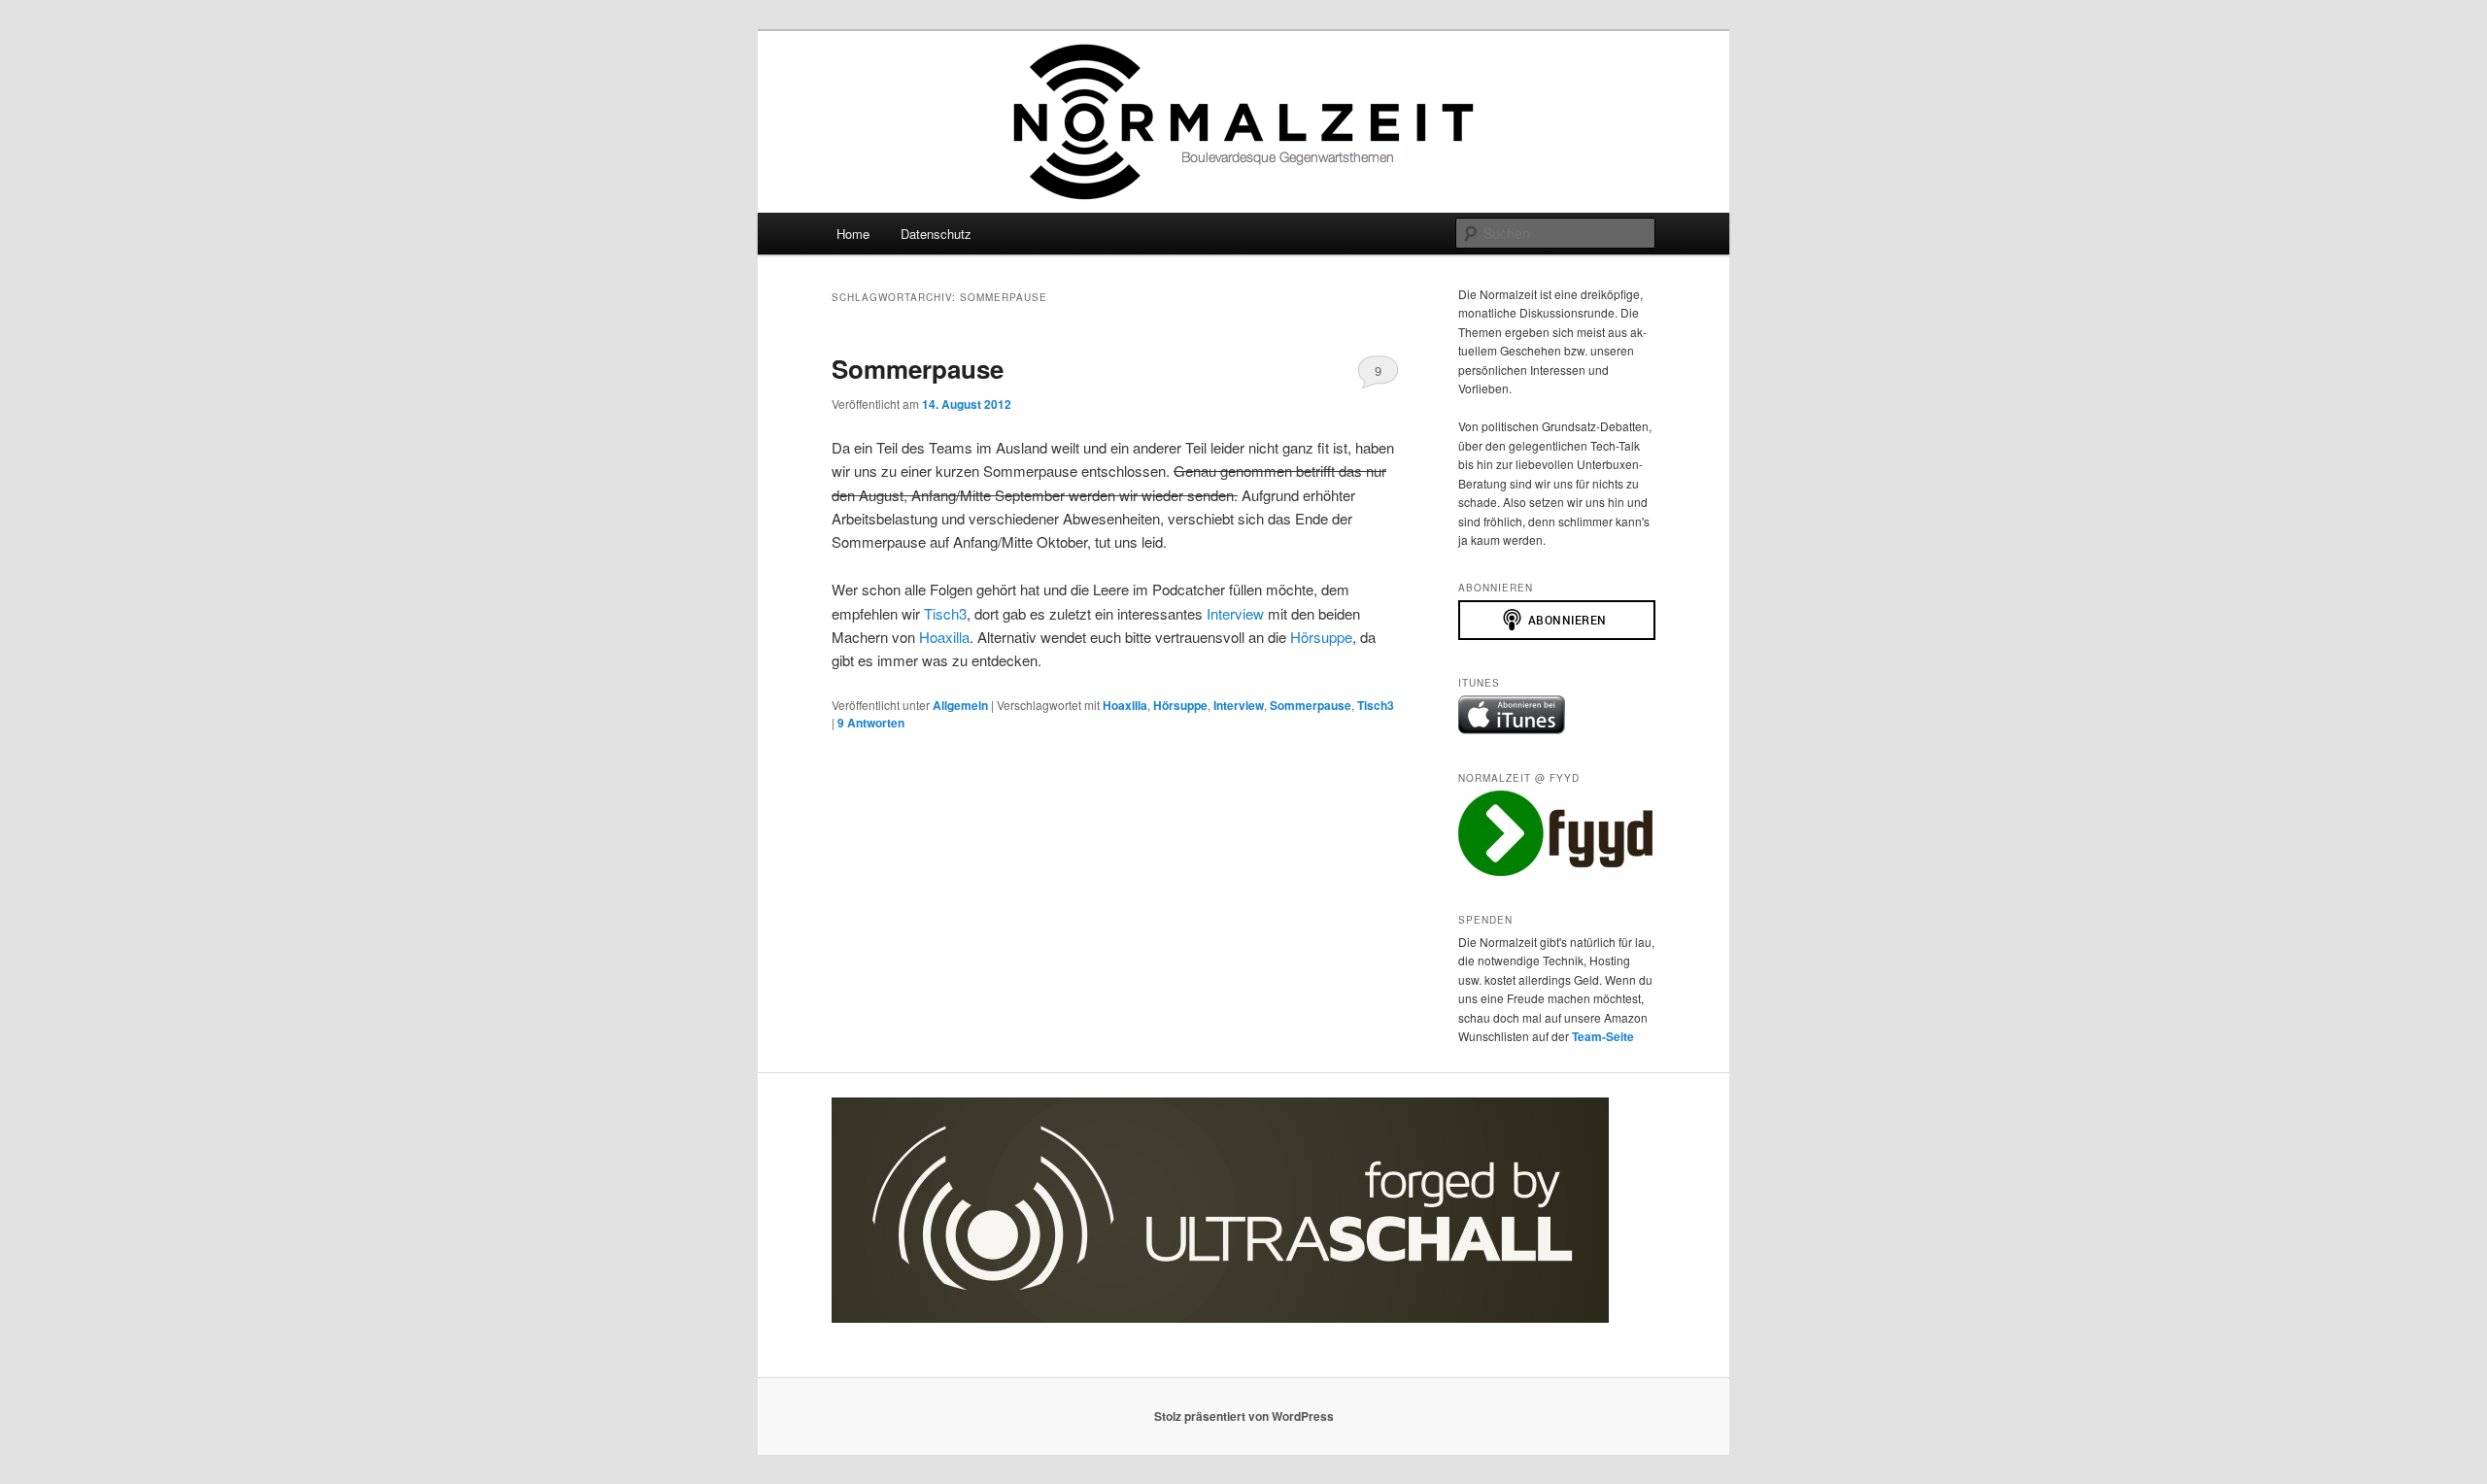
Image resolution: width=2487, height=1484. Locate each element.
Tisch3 (945, 613)
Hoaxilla (944, 637)
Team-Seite (1603, 1036)
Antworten (871, 723)
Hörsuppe (1321, 637)
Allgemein (960, 705)
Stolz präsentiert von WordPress (1244, 1416)
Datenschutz (936, 234)
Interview (1235, 613)
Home (853, 234)
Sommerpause (918, 369)
